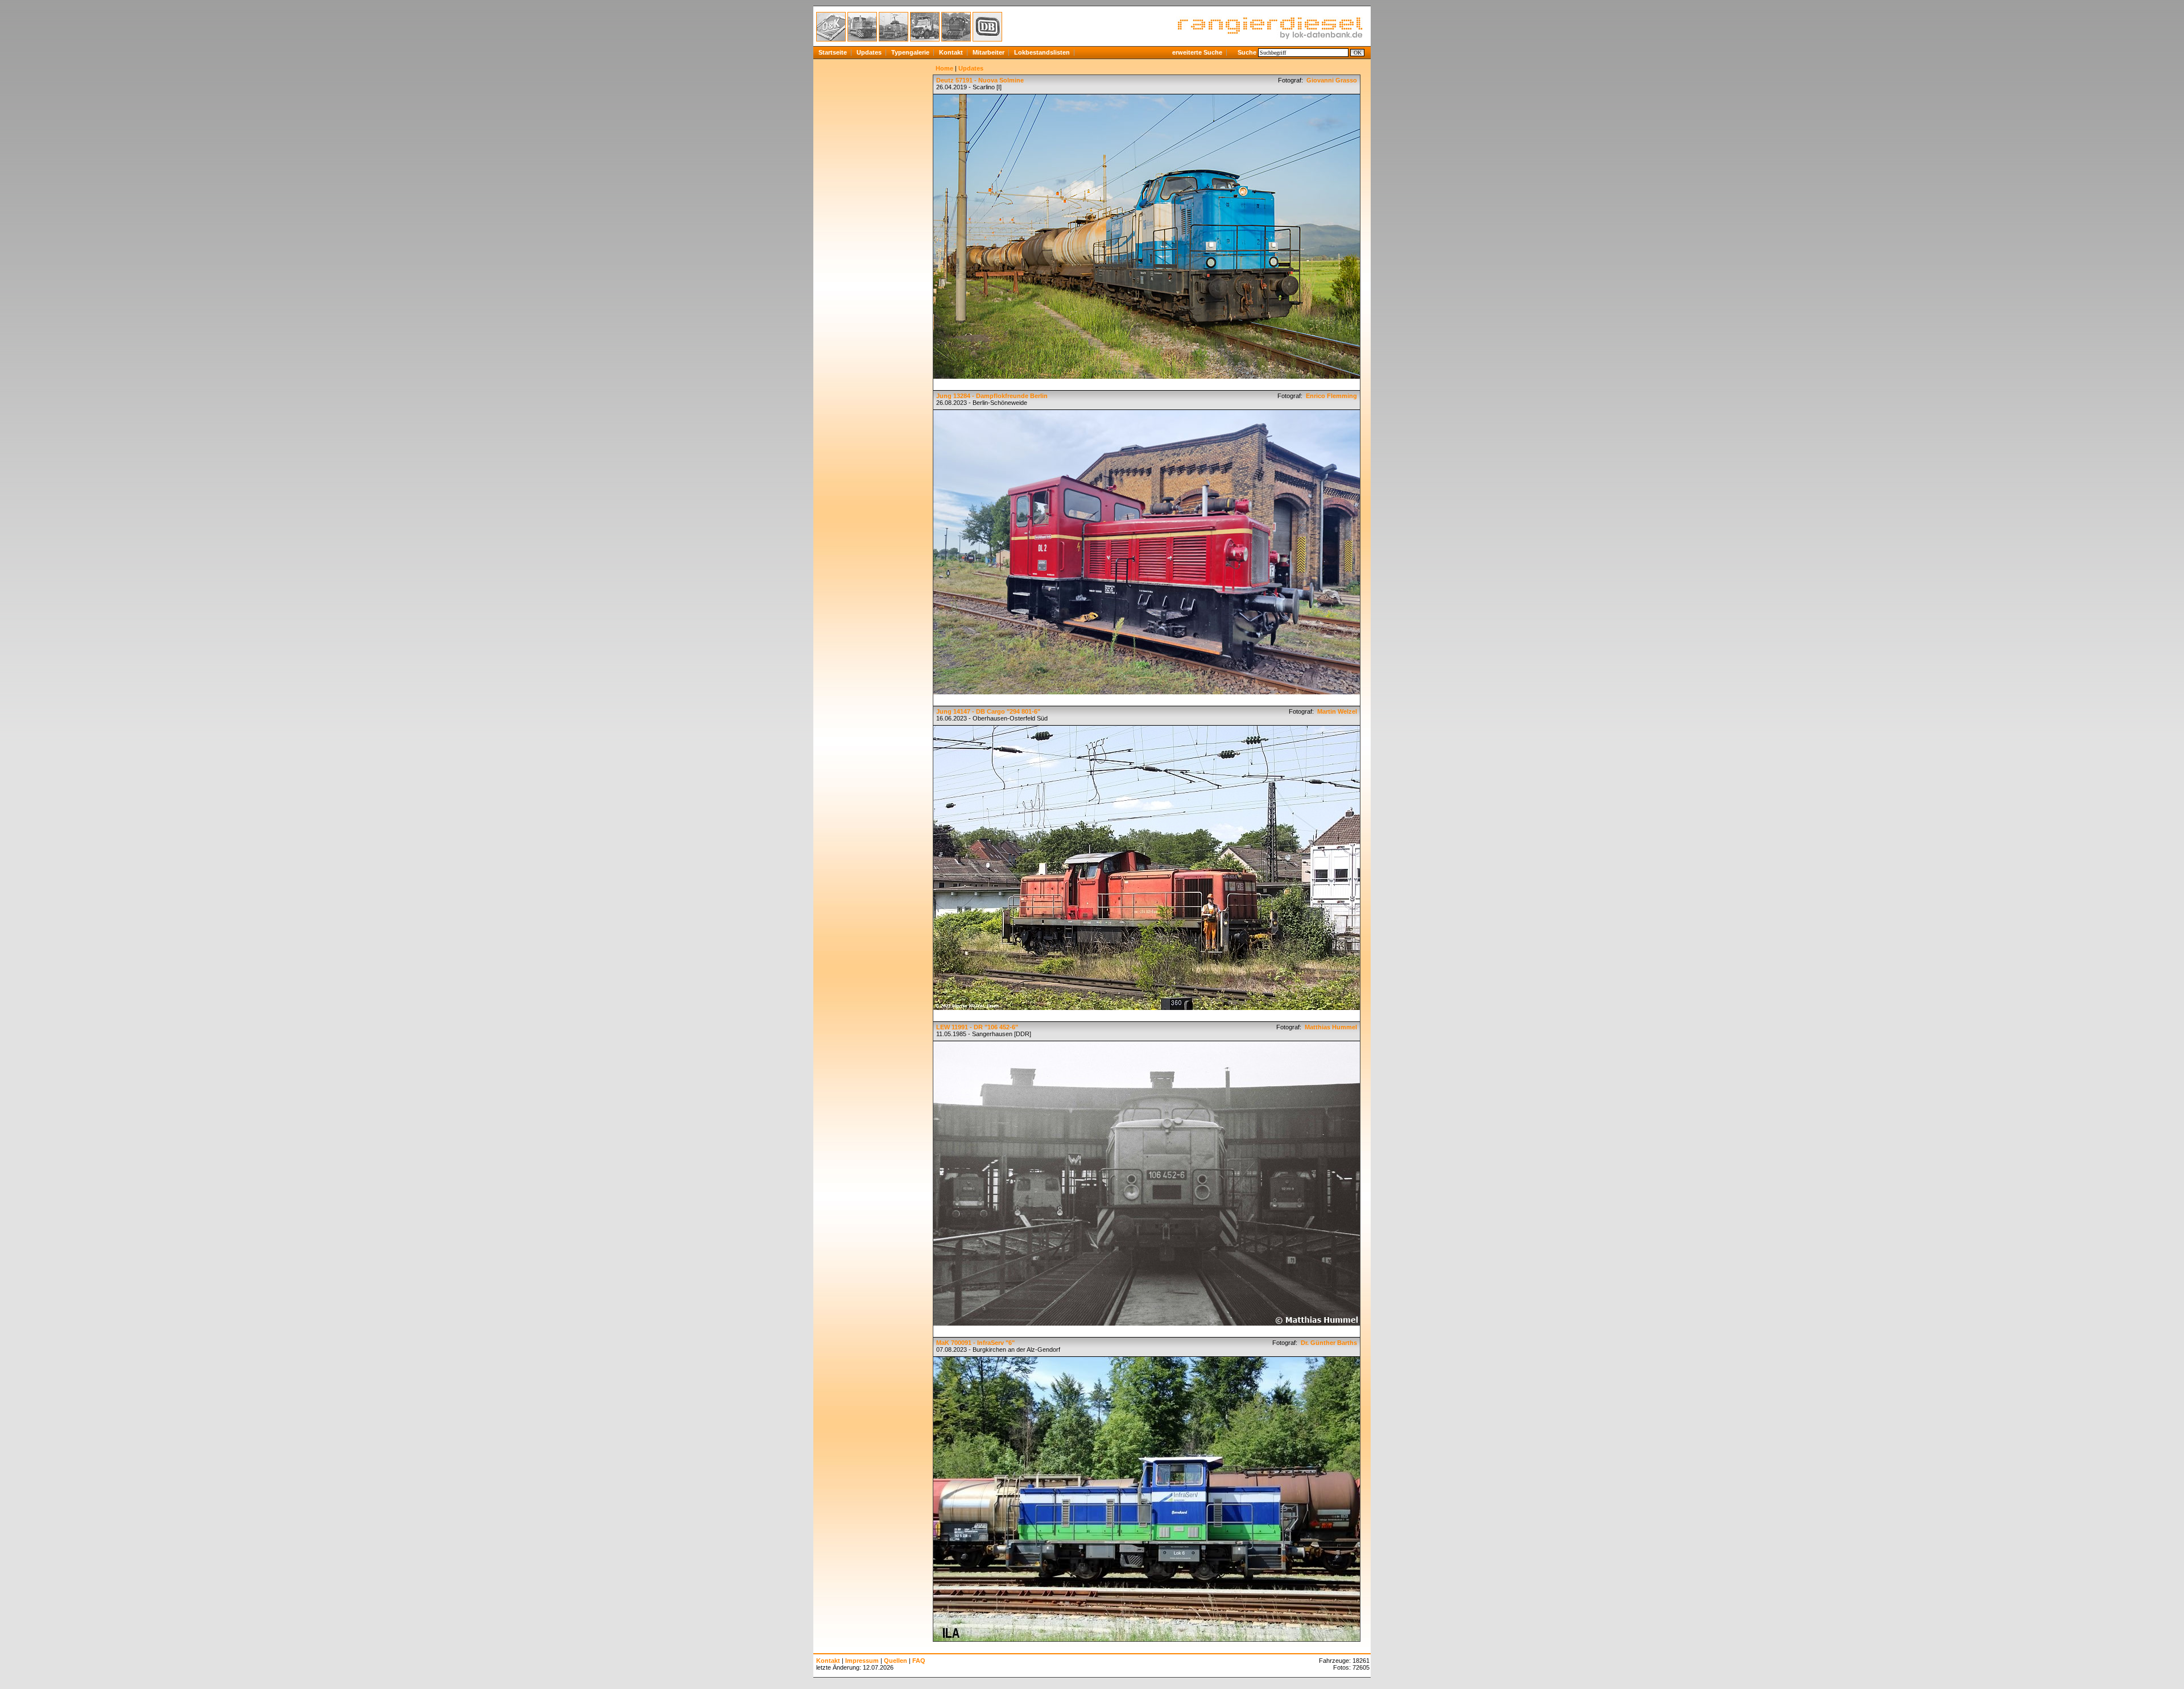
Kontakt (951, 52)
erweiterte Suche (1197, 52)
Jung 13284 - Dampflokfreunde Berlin (992, 396)
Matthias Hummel (1330, 1027)
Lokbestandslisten (1042, 52)
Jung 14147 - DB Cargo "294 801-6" (988, 711)
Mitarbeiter (988, 52)
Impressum (862, 1661)
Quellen (895, 1661)
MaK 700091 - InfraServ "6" (975, 1343)
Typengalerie (910, 52)
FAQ (919, 1661)
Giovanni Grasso (1331, 80)
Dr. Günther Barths (1328, 1343)
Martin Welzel (1336, 711)
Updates (869, 52)
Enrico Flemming (1331, 396)
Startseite (833, 52)
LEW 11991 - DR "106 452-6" (977, 1027)
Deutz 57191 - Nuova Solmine (980, 80)
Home (944, 68)
